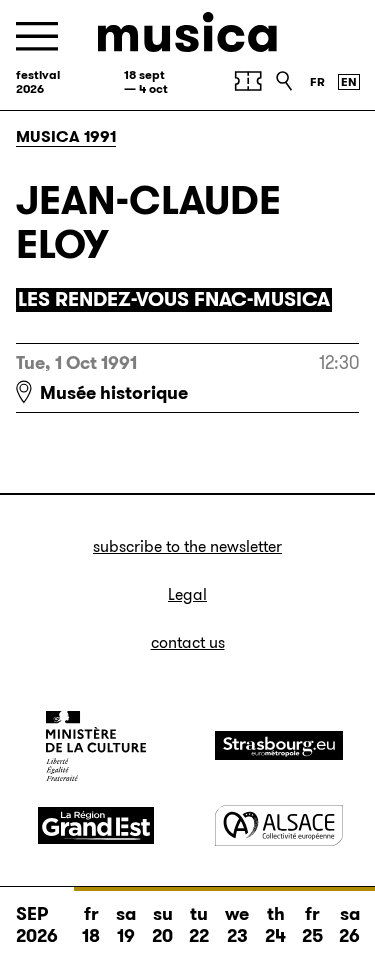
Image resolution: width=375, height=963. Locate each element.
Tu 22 (199, 925)
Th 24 (275, 925)
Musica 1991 (66, 136)
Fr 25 (312, 925)
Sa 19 (126, 925)
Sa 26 (349, 925)
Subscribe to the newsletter (187, 546)
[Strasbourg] (279, 745)
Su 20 (162, 925)
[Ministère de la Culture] (96, 746)
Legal (187, 594)
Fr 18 (91, 925)
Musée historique (114, 393)
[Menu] (37, 36)
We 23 (237, 925)
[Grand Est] (96, 826)
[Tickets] (248, 81)
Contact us (188, 642)
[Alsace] (279, 825)
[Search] (284, 81)
